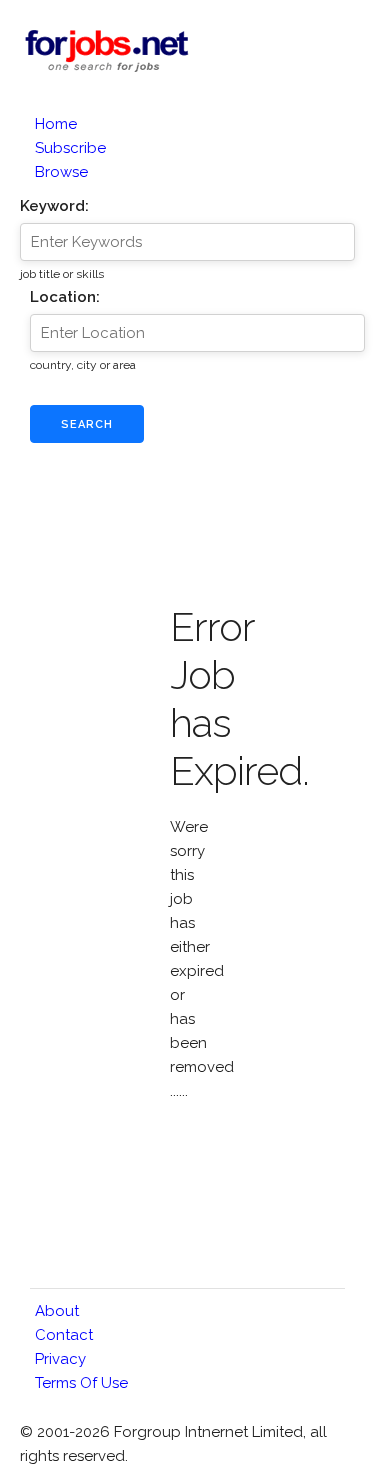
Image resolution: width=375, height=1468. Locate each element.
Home (56, 124)
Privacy (60, 1359)
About (57, 1311)
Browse (61, 172)
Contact (64, 1335)
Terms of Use (81, 1383)
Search (87, 424)
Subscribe (70, 148)
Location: (65, 297)
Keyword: (54, 206)
